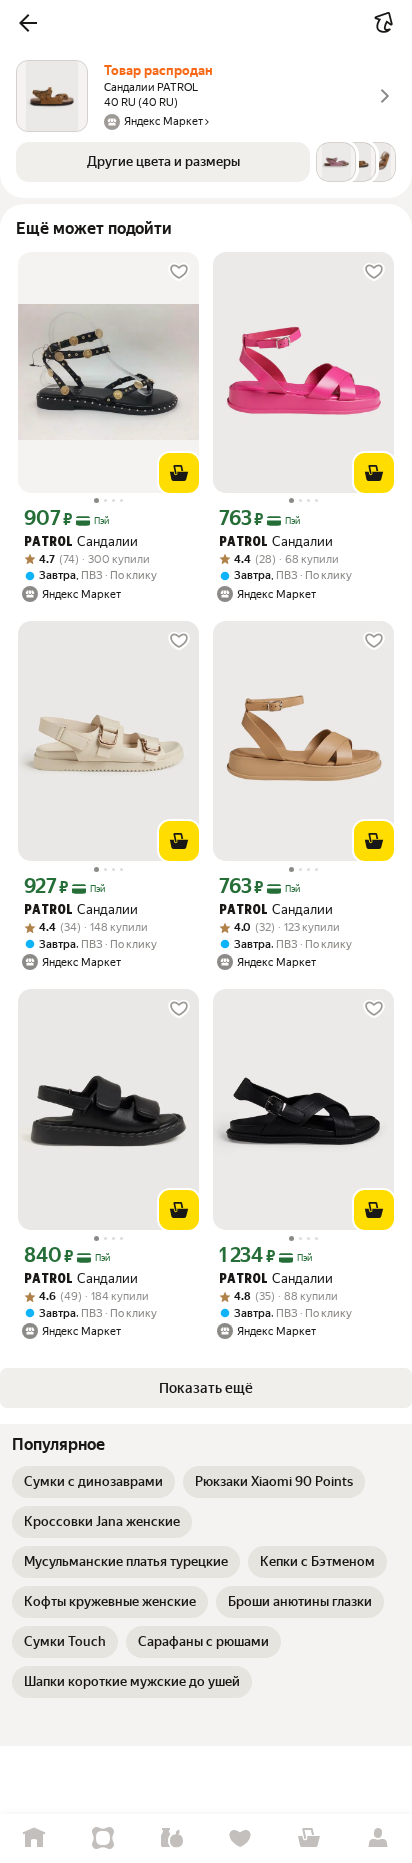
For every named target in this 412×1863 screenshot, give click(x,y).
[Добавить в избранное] (179, 272)
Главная (34, 1838)
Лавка (171, 1838)
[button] (28, 23)
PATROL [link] (48, 542)
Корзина (309, 1838)
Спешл (103, 1838)
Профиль (377, 1838)
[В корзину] (179, 473)
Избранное (240, 1838)
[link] (93, 1482)
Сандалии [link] (81, 541)
